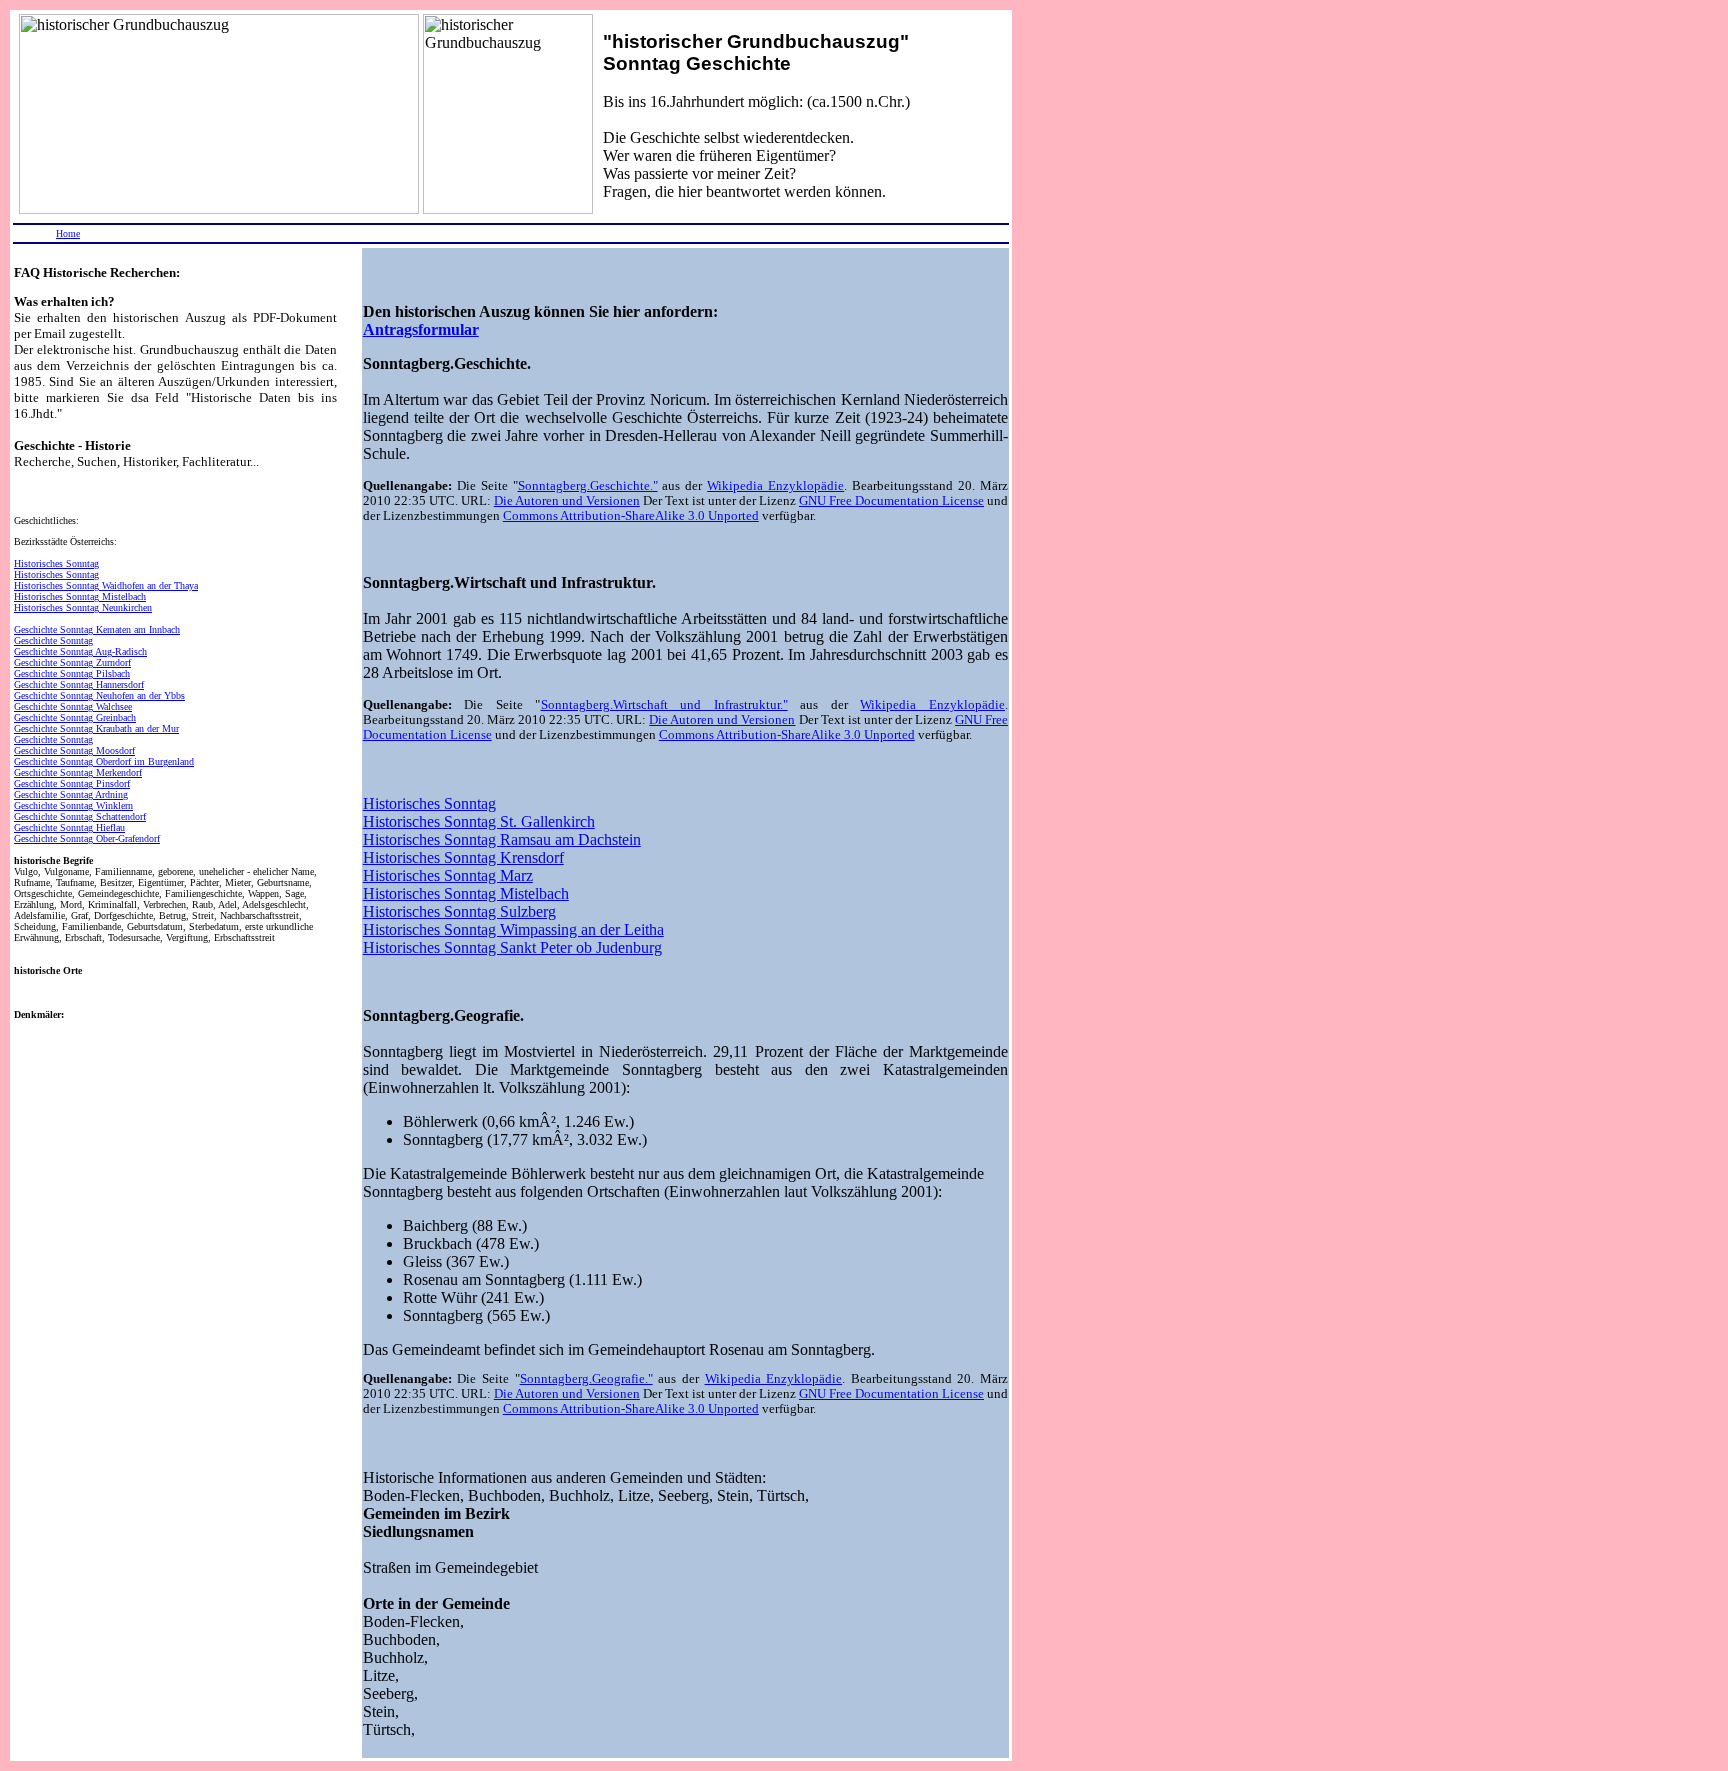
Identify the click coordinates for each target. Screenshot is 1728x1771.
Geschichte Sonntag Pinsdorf (72, 783)
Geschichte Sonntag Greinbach (75, 717)
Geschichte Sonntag (53, 640)
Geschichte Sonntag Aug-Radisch (80, 651)
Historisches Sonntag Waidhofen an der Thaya (106, 585)
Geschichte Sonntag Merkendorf (78, 772)
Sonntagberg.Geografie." (586, 1379)
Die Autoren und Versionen (567, 501)
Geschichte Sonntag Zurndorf (72, 662)
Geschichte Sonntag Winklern (73, 805)
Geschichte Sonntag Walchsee (73, 706)
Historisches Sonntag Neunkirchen (83, 607)
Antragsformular (421, 329)
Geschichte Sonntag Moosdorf (74, 750)
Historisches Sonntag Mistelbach (80, 596)
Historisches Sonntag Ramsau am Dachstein (502, 839)
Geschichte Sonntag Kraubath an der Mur (96, 728)
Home (68, 233)
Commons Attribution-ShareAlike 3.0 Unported (631, 516)
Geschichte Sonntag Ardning (71, 794)
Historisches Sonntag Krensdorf (463, 857)
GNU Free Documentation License (891, 501)
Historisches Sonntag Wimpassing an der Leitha (513, 929)
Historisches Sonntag (56, 563)
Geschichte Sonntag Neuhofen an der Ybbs (99, 695)
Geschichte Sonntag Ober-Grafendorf (87, 838)
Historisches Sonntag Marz (448, 875)
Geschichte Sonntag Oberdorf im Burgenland (104, 761)
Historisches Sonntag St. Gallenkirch (479, 821)
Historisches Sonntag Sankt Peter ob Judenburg (512, 947)
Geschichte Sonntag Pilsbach (72, 673)
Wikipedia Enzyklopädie (775, 486)
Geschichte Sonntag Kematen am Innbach (97, 629)
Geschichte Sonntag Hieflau (69, 827)
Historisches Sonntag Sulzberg (459, 911)
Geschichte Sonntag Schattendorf (80, 816)
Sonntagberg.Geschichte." (588, 486)
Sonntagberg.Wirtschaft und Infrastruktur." (664, 705)
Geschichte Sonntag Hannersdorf (79, 684)
